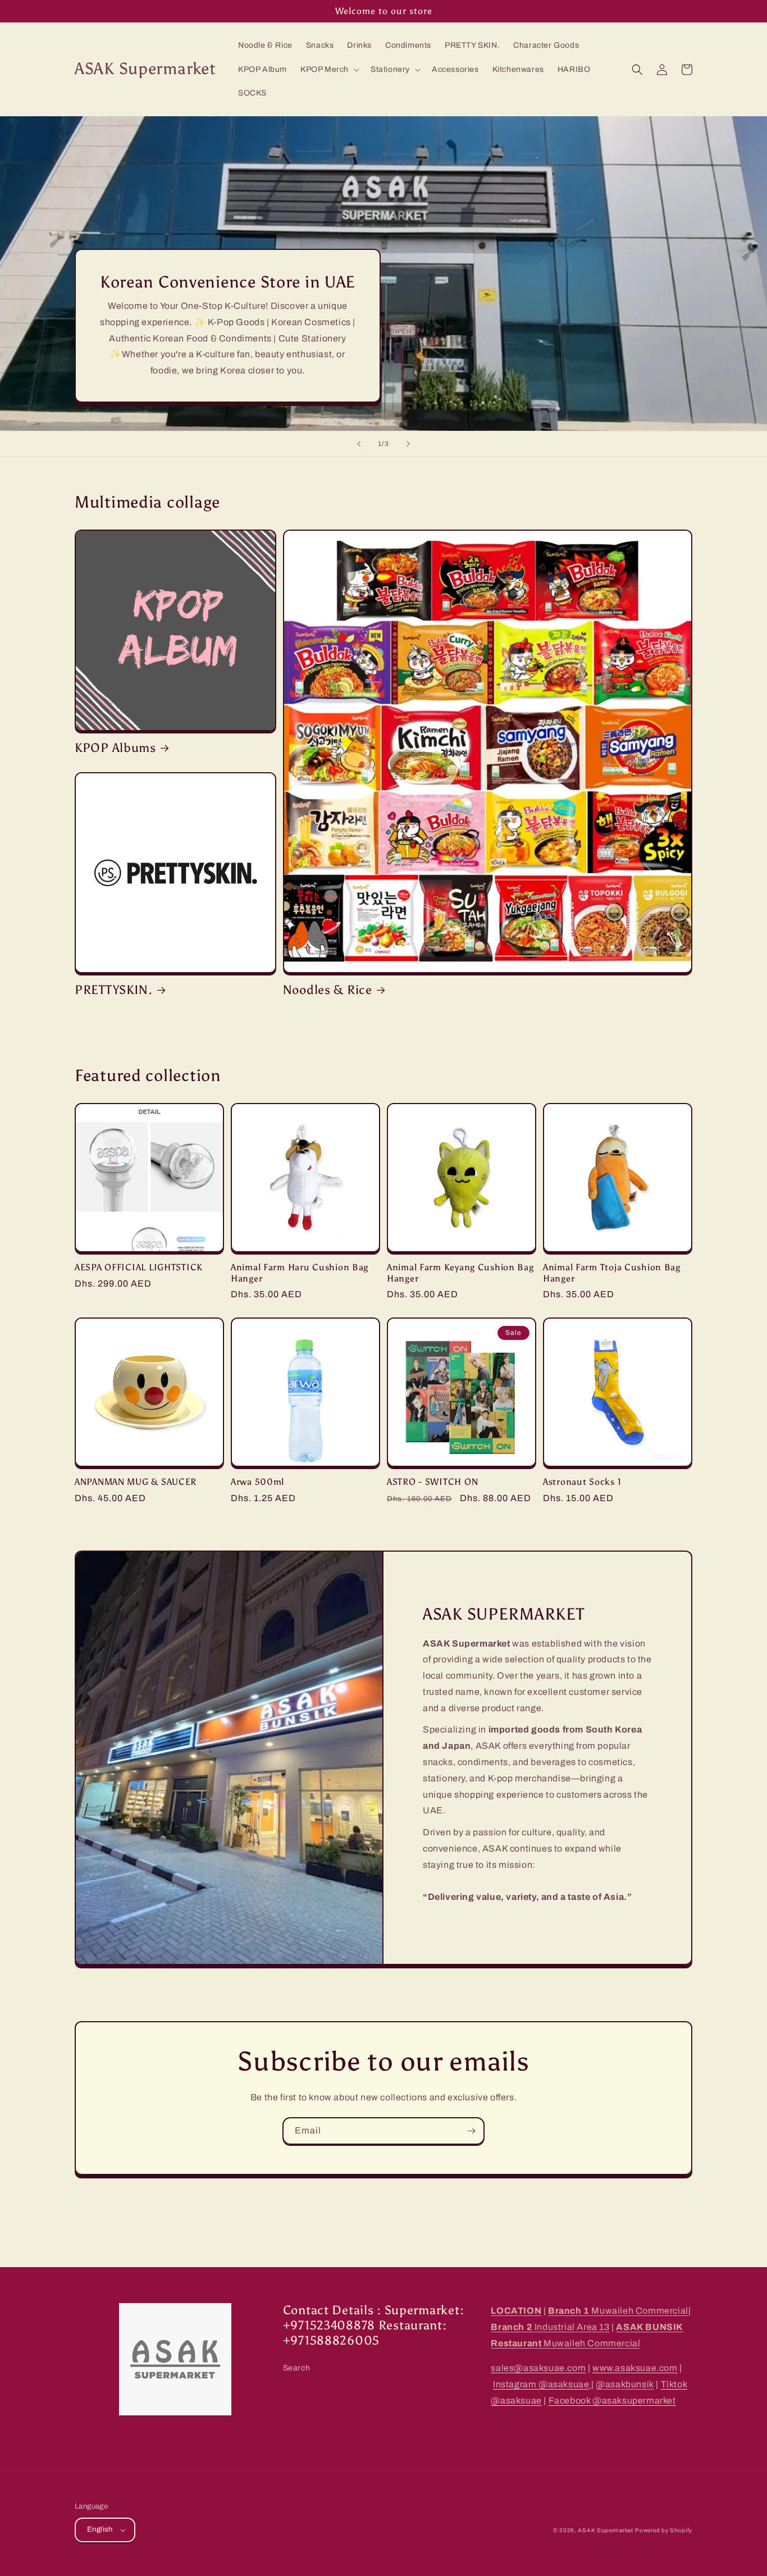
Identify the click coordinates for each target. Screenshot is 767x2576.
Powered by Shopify (664, 2530)
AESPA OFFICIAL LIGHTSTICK (139, 1267)
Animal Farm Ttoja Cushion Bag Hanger (612, 1273)
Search (297, 2368)
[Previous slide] (359, 444)
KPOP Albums (115, 748)
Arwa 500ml (257, 1482)
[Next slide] (408, 444)
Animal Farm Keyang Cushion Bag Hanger (460, 1273)
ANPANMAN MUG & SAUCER (136, 1482)
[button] (329, 70)
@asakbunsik (625, 2384)
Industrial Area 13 (550, 2327)
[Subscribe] (471, 2131)
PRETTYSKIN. (114, 990)
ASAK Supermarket (605, 2530)
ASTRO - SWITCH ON (432, 1482)
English (100, 2529)
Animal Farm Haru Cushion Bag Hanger (300, 1273)
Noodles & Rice (328, 990)
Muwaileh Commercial (618, 2311)
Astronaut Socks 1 (582, 1482)
